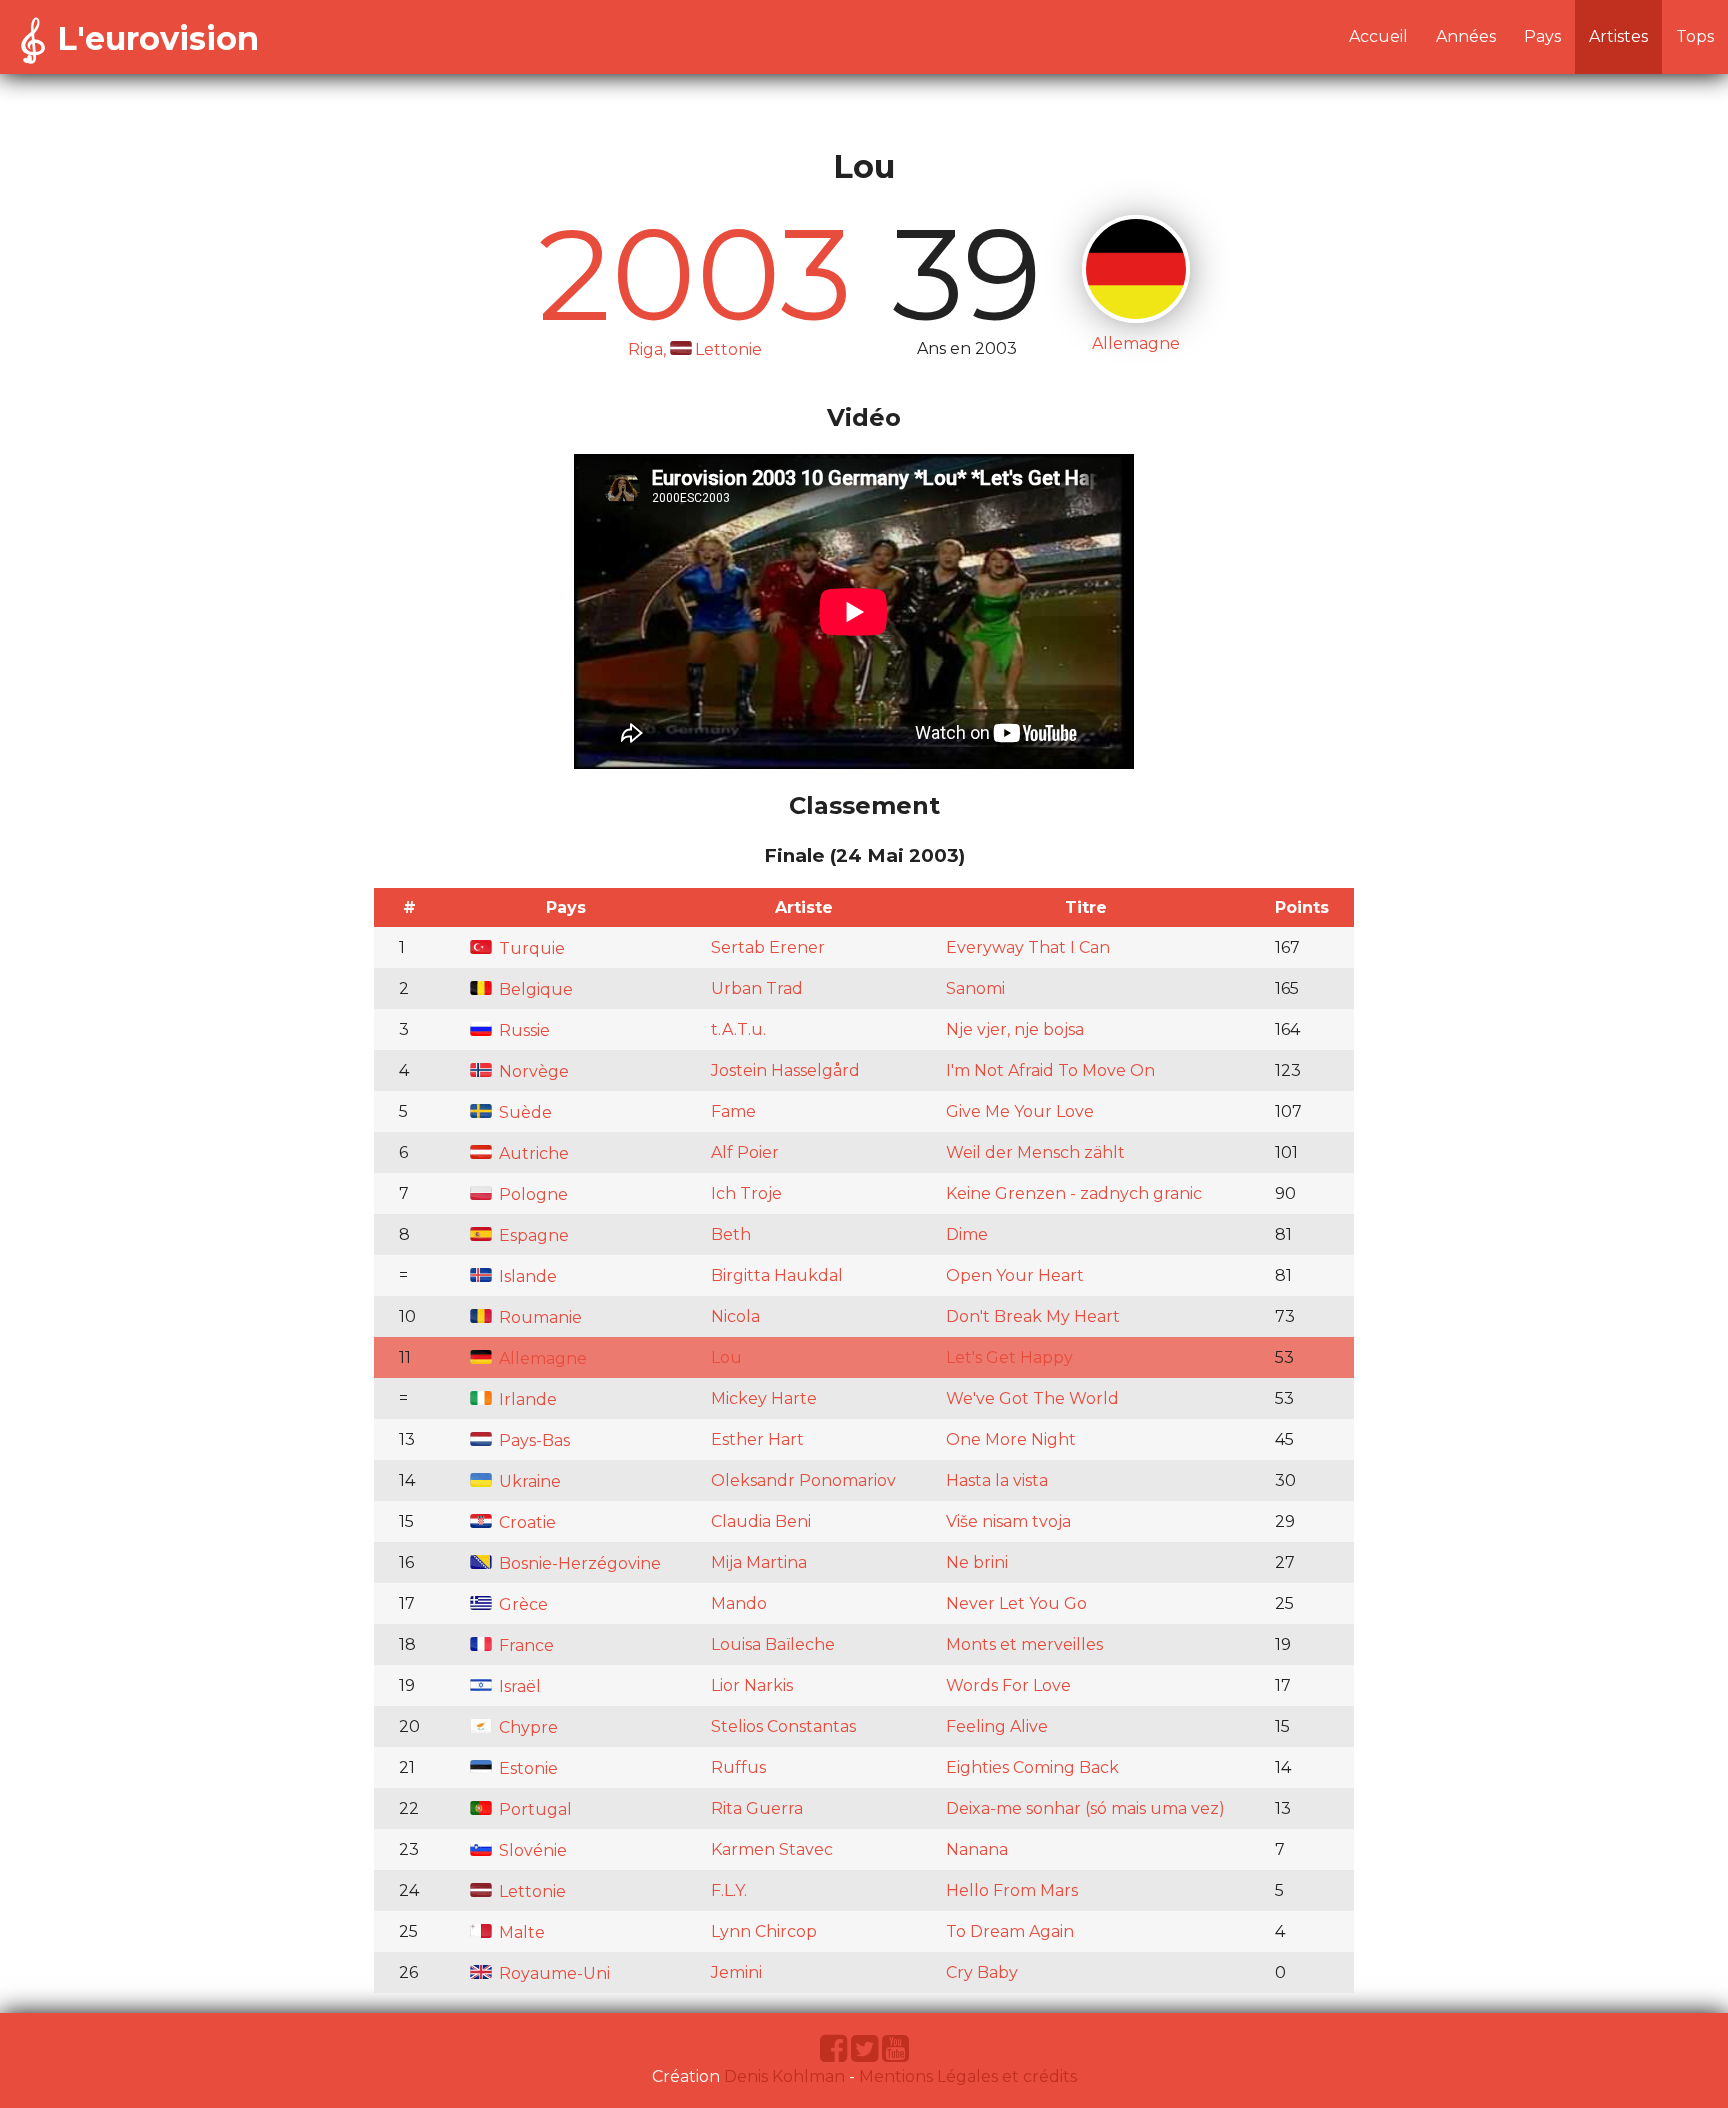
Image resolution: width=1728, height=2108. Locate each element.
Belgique (534, 989)
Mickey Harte (764, 1398)
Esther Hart (757, 1439)
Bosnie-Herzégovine (578, 1563)
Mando (739, 1603)
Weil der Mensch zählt (1035, 1152)
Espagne (532, 1235)
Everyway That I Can (1028, 947)
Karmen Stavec (772, 1849)
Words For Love (1008, 1685)
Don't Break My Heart (1033, 1316)
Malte (520, 1932)
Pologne (531, 1194)
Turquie (530, 948)
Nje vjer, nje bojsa (1015, 1029)
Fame (733, 1111)
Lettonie (530, 1891)
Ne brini (977, 1562)
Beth (731, 1234)
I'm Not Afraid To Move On (1050, 1070)
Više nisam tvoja (1008, 1521)
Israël (518, 1686)
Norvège (532, 1071)
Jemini (736, 1972)
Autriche (532, 1153)
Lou (726, 1357)
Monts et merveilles (1024, 1644)
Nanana (977, 1849)
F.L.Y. (729, 1890)
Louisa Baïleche (773, 1644)
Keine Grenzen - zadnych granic (1074, 1193)
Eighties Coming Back (1032, 1767)
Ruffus (738, 1767)
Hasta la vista (997, 1480)
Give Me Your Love (1020, 1111)
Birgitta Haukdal (777, 1275)
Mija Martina (759, 1562)
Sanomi (975, 988)
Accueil (1378, 36)
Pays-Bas (532, 1440)
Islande (526, 1276)
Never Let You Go (1016, 1603)
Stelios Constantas (783, 1726)
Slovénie (531, 1850)
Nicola (735, 1316)
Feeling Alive (997, 1726)
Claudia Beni (761, 1521)
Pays (1542, 36)
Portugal (533, 1809)
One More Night (1011, 1439)
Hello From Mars (1012, 1890)
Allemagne (541, 1358)
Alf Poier (745, 1152)
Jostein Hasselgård (785, 1070)
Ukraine (528, 1481)
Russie (522, 1030)
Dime (967, 1234)
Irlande (526, 1399)
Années (1466, 36)
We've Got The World (1032, 1398)
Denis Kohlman (784, 2076)
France (524, 1645)
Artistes (1618, 36)
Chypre (526, 1727)
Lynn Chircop (764, 1931)
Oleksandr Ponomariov (803, 1480)
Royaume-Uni (552, 1973)
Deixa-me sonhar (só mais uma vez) (1085, 1808)
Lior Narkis (752, 1685)
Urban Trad (757, 988)
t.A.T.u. (738, 1029)
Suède (523, 1112)
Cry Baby (982, 1972)
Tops (1695, 36)
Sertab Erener (768, 947)
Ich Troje (746, 1193)
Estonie (526, 1768)
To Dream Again (1010, 1931)
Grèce (521, 1604)
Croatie (525, 1522)
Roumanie (538, 1317)
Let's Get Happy (1009, 1357)
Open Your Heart (1015, 1275)
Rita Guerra (757, 1808)
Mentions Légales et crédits (968, 2076)
